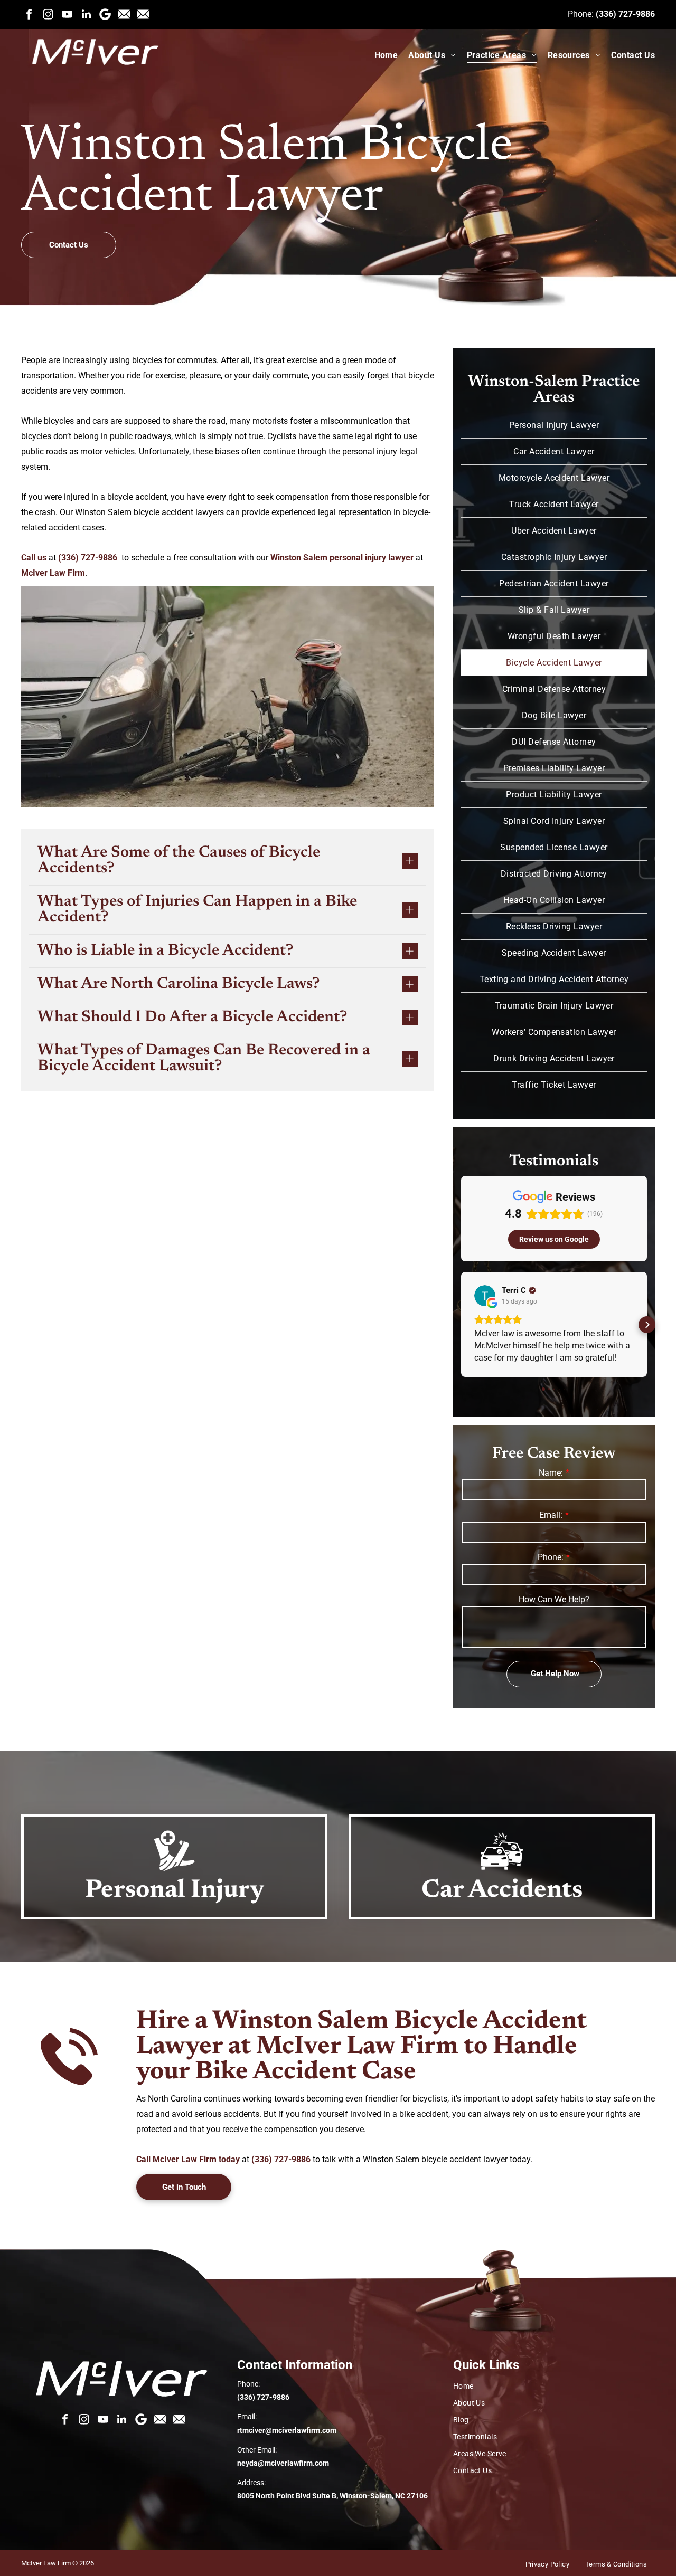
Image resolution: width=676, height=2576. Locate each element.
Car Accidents (502, 1891)
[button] (461, 1325)
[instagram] (48, 14)
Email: (551, 1515)
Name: (551, 1473)
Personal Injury (175, 1891)
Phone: (551, 1557)
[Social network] (124, 14)
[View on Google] (485, 1296)
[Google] (105, 14)
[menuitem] (381, 55)
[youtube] (67, 14)
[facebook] (29, 14)
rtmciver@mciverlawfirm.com (287, 2430)
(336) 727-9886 (625, 14)
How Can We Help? (554, 1599)
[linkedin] (86, 14)
